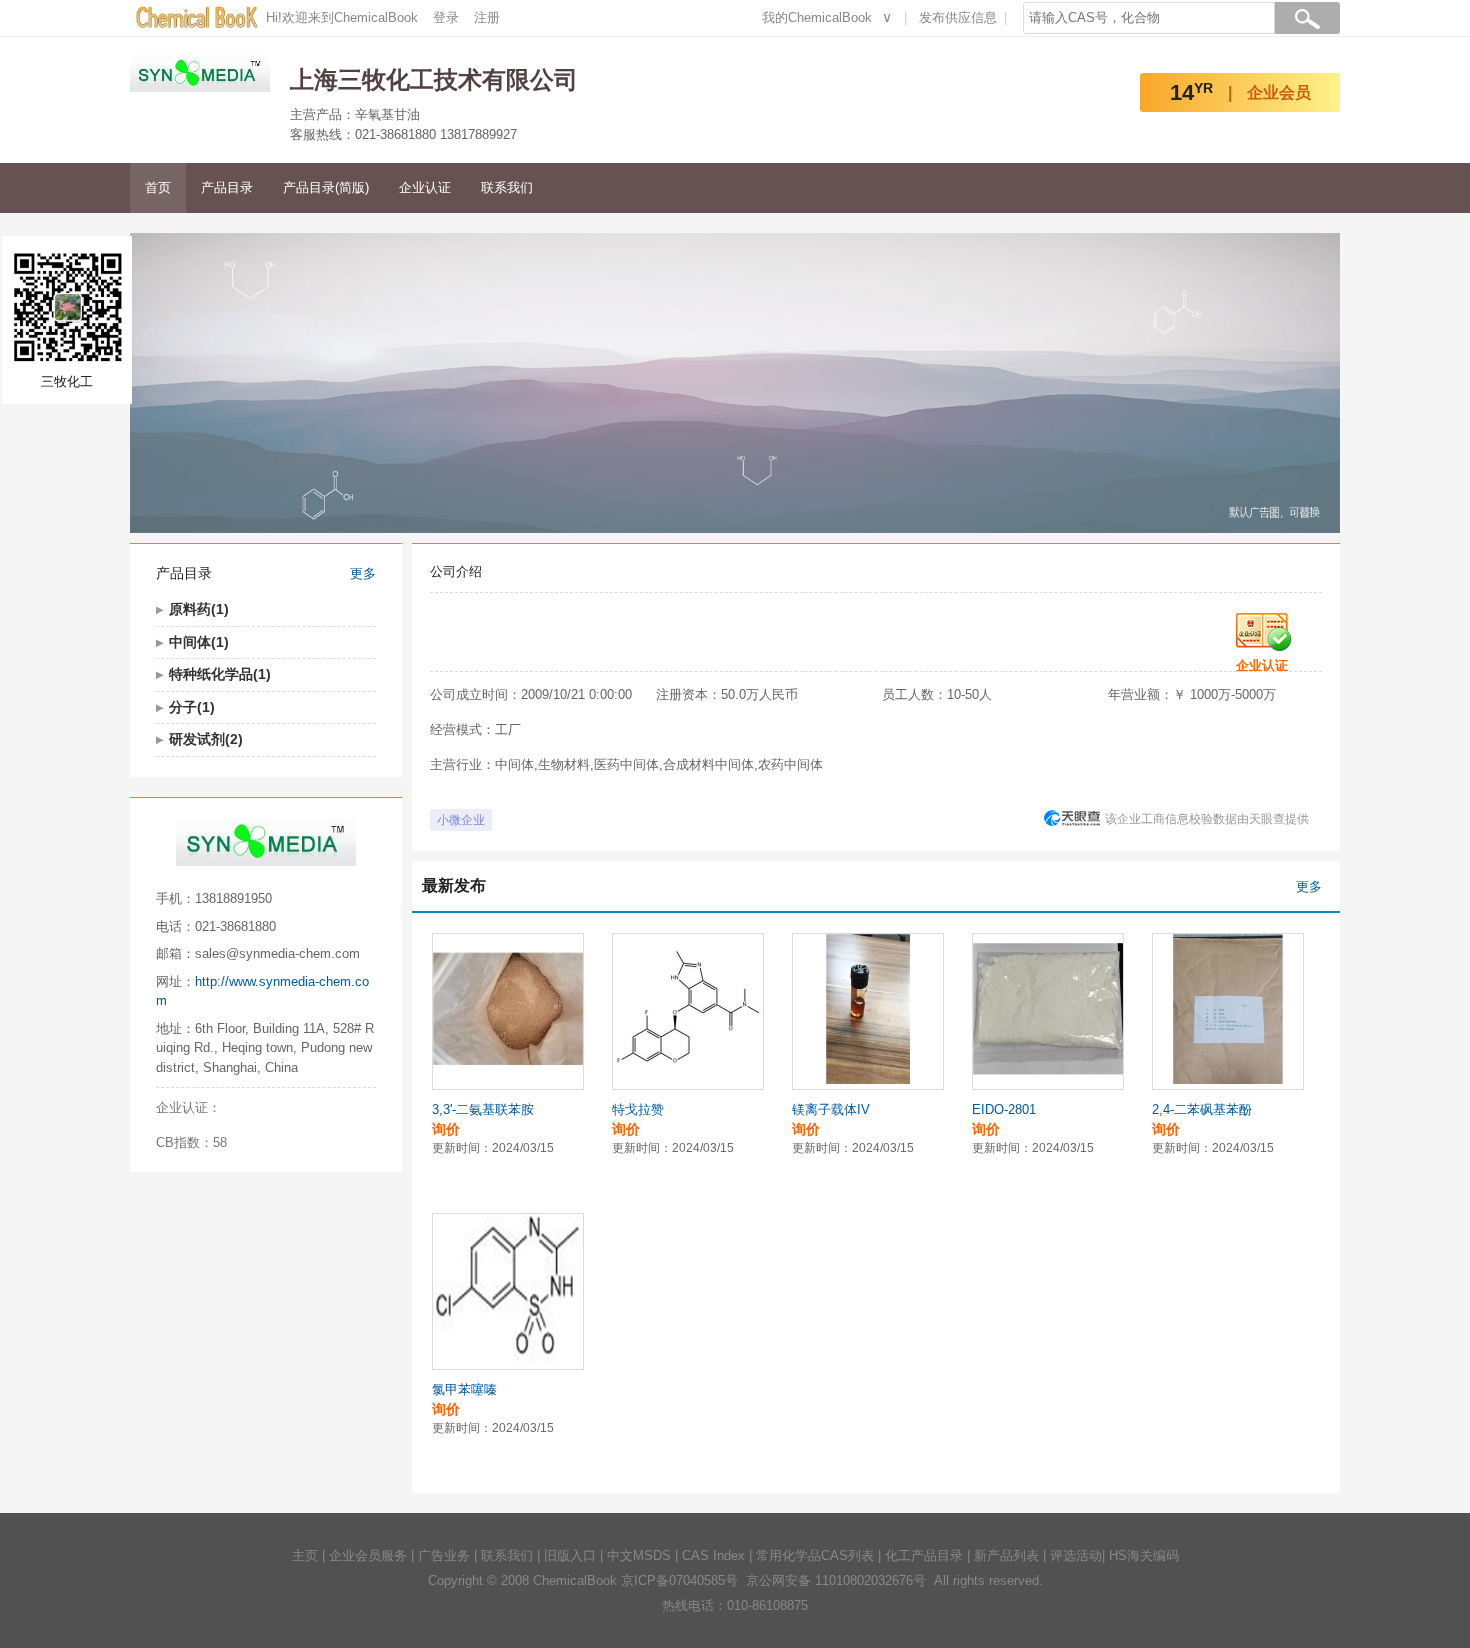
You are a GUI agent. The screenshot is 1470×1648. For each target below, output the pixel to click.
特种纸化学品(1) (220, 674)
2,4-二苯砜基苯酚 (1202, 1109)
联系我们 (507, 187)
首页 (158, 187)
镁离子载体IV (831, 1109)
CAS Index (713, 1555)
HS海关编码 (1144, 1555)
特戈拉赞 (638, 1109)
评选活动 (1076, 1555)
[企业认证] (1264, 626)
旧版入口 (570, 1555)
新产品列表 (1006, 1555)
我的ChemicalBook (817, 17)
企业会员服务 (368, 1555)
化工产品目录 (924, 1555)
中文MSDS (639, 1555)
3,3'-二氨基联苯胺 (483, 1109)
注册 (487, 17)
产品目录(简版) (326, 187)
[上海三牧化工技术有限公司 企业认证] (260, 1107)
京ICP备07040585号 (679, 1580)
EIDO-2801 (1004, 1109)
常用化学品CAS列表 (815, 1555)
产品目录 (227, 187)
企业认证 (425, 187)
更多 (363, 573)
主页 (305, 1555)
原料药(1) (199, 609)
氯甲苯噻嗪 (464, 1389)
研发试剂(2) (206, 739)
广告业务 (444, 1555)
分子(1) (192, 707)
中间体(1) (199, 642)
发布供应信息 (958, 17)
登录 (446, 17)
